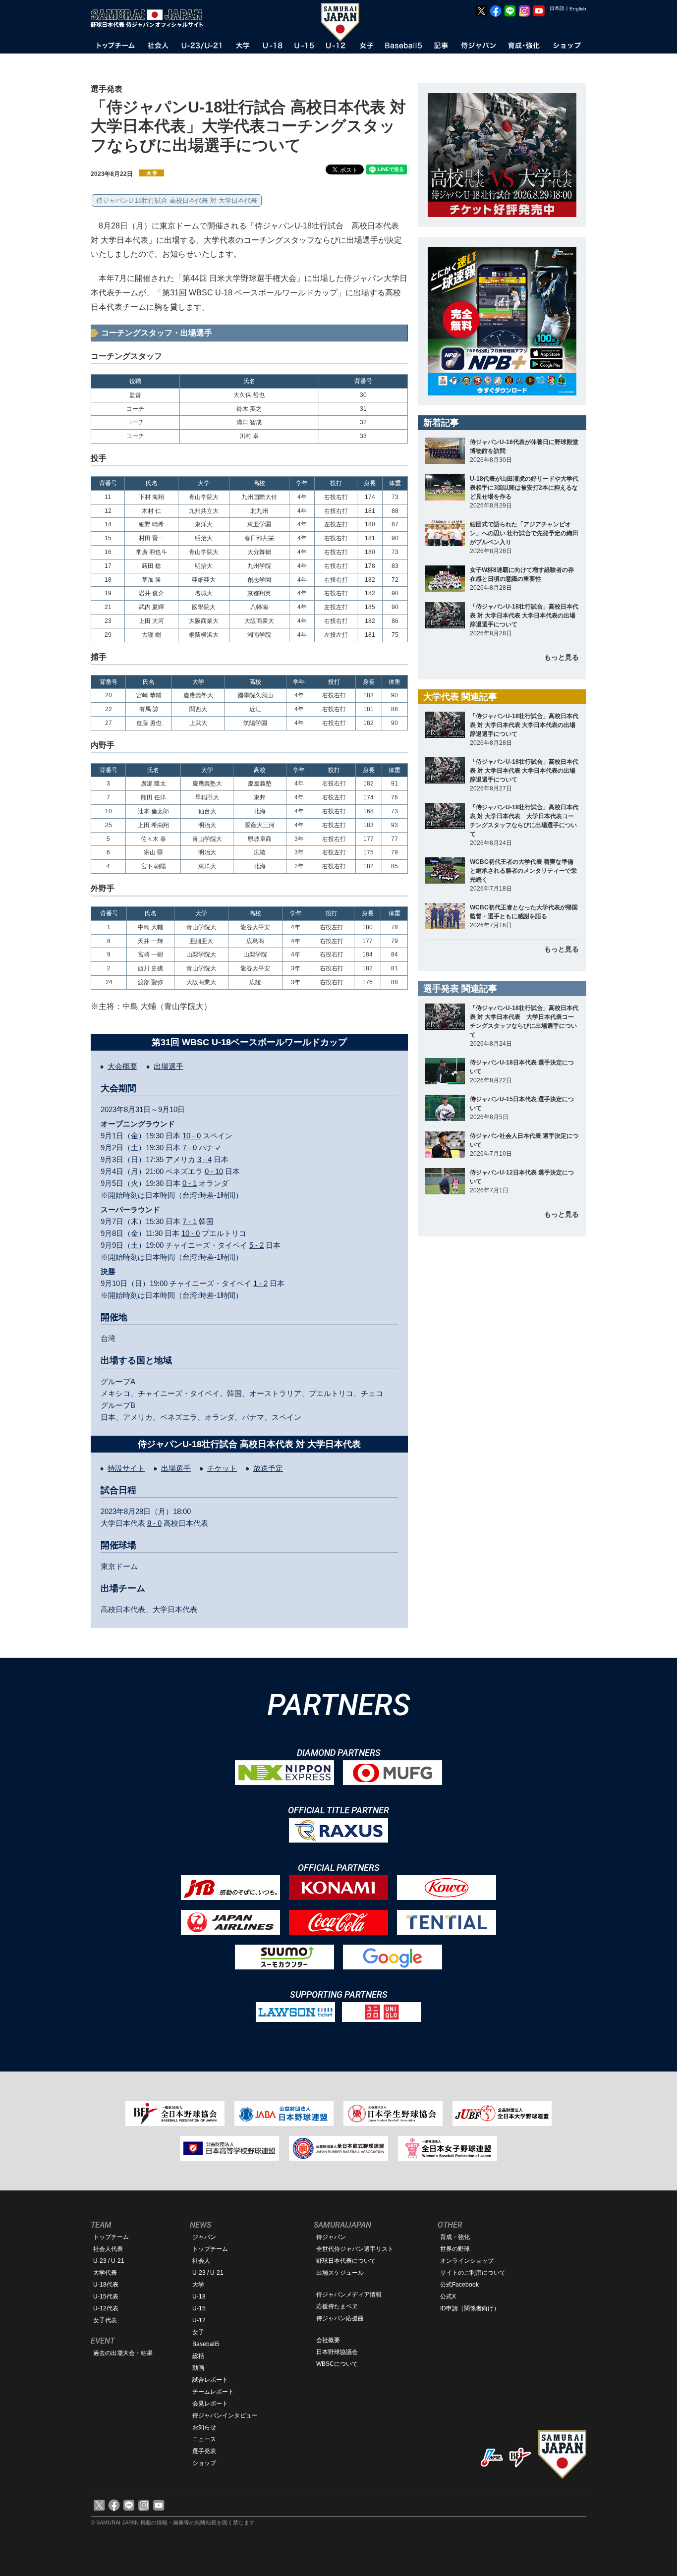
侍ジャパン (331, 2237)
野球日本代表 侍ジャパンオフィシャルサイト (150, 18)
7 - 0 (190, 1148)
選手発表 (204, 2451)
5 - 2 (256, 1245)
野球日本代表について (346, 2261)
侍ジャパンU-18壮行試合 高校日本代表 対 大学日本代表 (177, 200)
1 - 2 (260, 1283)
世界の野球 (455, 2249)
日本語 (557, 8)
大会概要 (122, 1066)
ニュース (204, 2439)
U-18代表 (106, 2285)
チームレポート (213, 2392)
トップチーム (111, 2237)
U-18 (199, 2296)
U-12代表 (106, 2308)
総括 (198, 2356)
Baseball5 (206, 2344)
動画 (198, 2368)
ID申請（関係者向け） (470, 2308)
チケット (222, 1468)
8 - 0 (154, 1523)
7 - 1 (190, 1221)
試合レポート (210, 2380)
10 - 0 (192, 1136)
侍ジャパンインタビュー (225, 2415)
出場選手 (169, 1066)
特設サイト (126, 1468)
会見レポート (210, 2404)
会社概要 (328, 2340)
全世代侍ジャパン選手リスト (355, 2249)
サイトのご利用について (473, 2273)
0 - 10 (214, 1171)
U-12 (199, 2320)
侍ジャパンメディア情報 (349, 2295)
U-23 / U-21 (109, 2261)
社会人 (201, 2261)
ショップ (204, 2463)
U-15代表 (106, 2296)
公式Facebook (459, 2285)
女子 (198, 2332)
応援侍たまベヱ (337, 2306)
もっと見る (562, 657)
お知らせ (204, 2427)
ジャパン (204, 2237)
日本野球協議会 (337, 2352)
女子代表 (105, 2320)
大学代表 (105, 2273)
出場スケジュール (340, 2273)
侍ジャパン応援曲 (340, 2318)
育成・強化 (455, 2237)
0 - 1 (190, 1183)
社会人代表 (108, 2249)
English (578, 9)
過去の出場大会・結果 (123, 2353)
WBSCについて (337, 2364)
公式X (448, 2296)
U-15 (199, 2308)
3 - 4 (204, 1159)
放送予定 (268, 1468)
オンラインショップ (467, 2261)
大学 (198, 2285)
